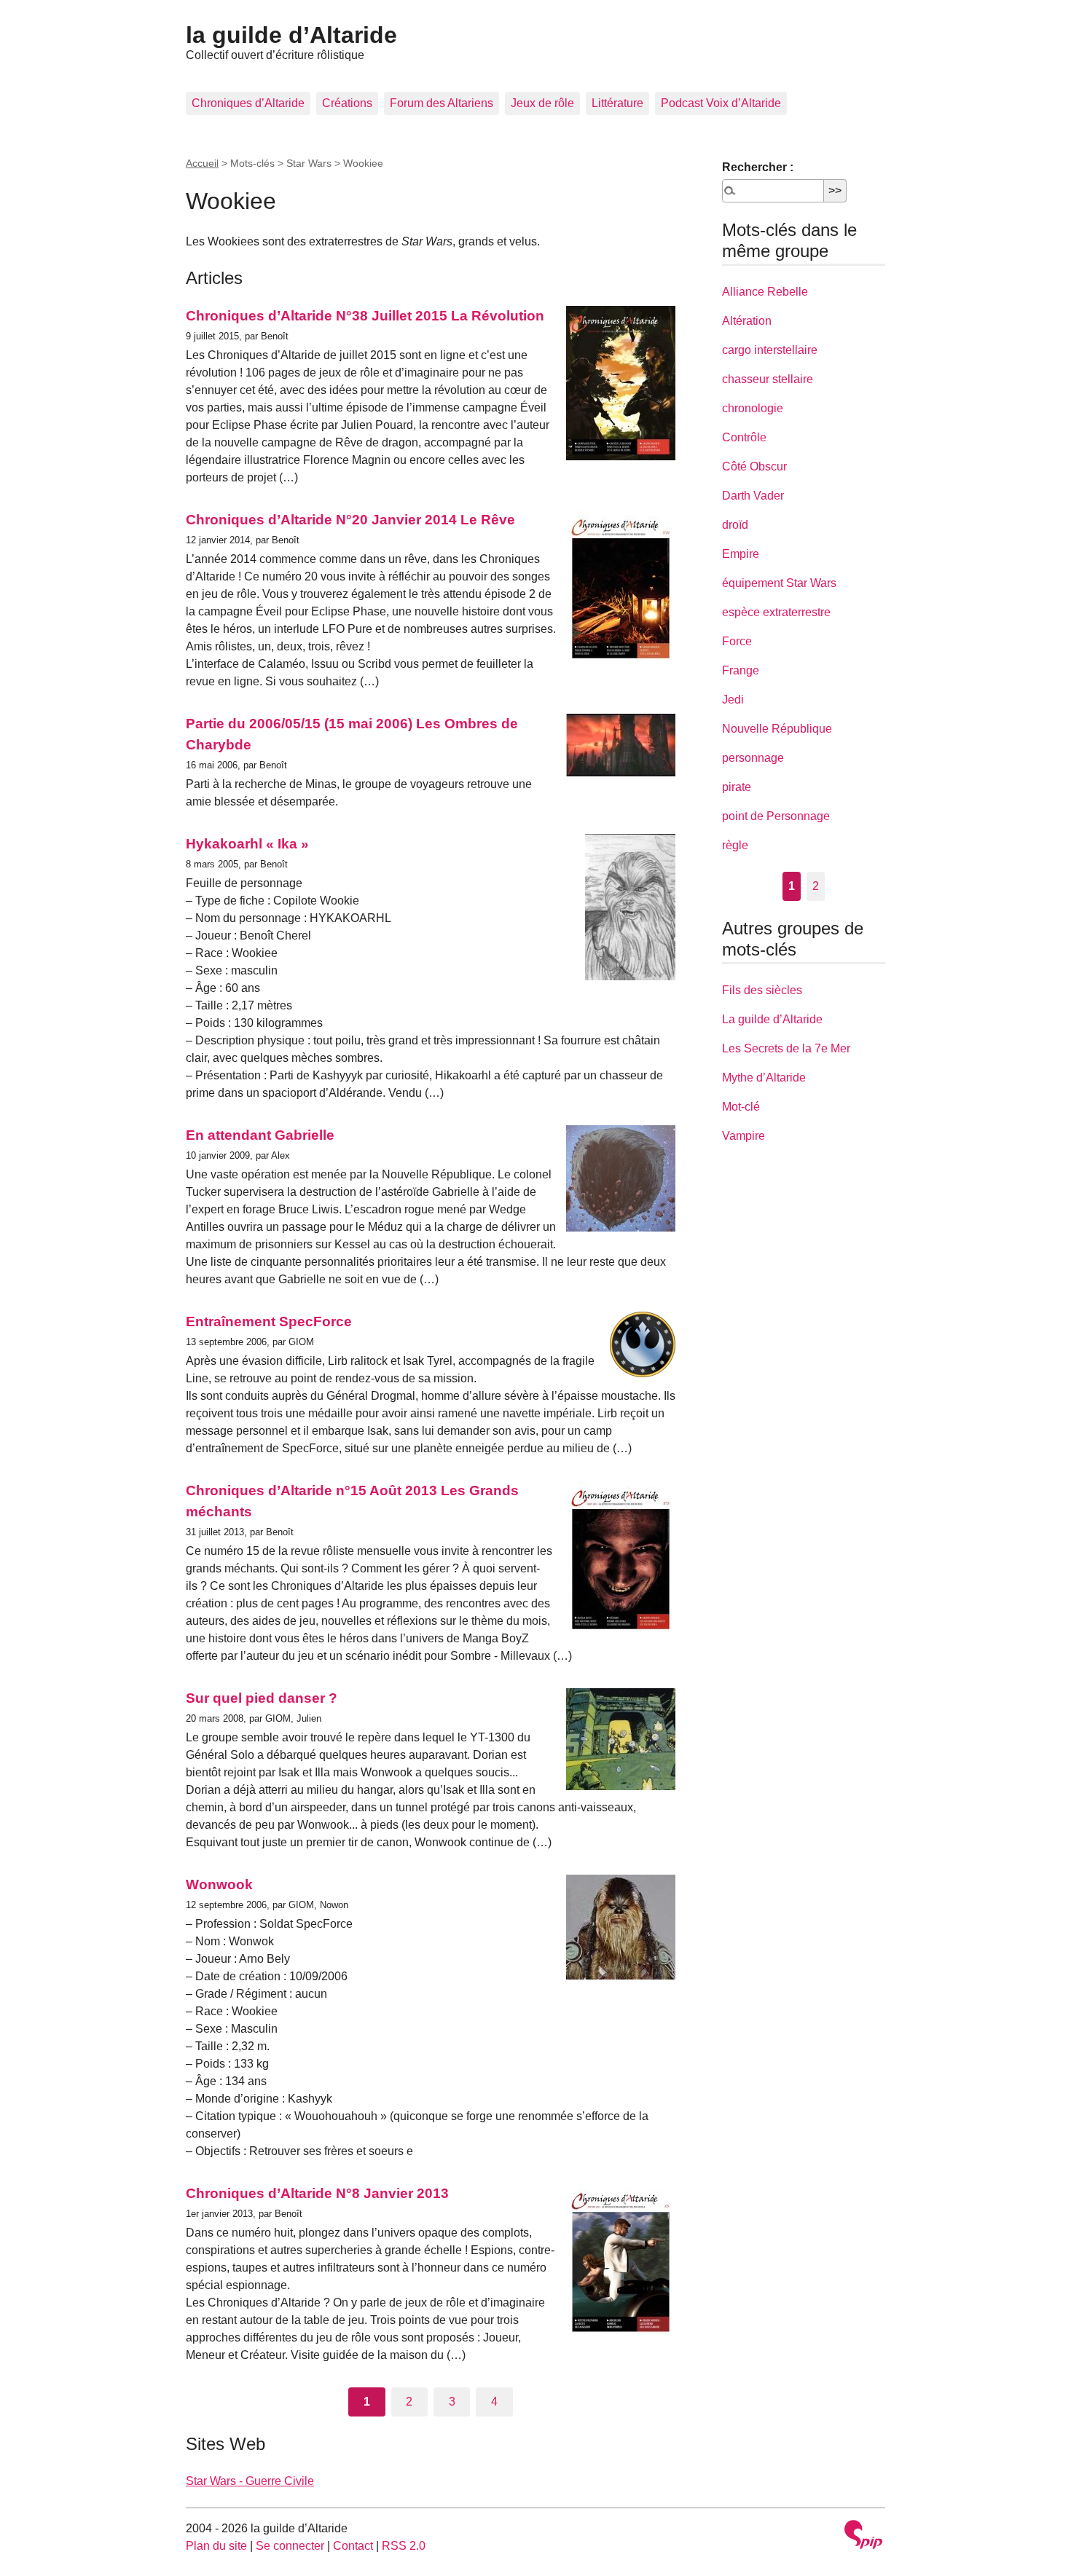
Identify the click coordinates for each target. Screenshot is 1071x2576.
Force (737, 641)
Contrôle (744, 437)
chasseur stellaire (768, 379)
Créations (347, 103)
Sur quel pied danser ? (262, 1698)
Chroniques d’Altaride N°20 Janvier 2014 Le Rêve (350, 520)
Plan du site (216, 2546)
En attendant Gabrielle (260, 1135)
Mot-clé (741, 1107)
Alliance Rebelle (765, 292)
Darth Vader (753, 496)
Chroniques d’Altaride (248, 103)
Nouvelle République (777, 729)
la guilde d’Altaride (291, 35)
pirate (737, 787)
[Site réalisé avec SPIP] (863, 2536)
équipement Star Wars (779, 583)
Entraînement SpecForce (269, 1322)
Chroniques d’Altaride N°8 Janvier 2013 (317, 2193)
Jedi (733, 700)
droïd (735, 525)
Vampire (744, 1136)
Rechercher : (758, 167)
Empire (741, 554)
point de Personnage (776, 816)
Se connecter (290, 2546)
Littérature (617, 103)
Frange (741, 670)
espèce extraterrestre (776, 612)
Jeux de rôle (542, 103)
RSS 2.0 (404, 2546)
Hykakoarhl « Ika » (247, 844)
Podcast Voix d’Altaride (721, 103)
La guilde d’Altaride (772, 1019)
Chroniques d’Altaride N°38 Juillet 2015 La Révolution (365, 316)
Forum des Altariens (442, 103)
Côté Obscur (754, 466)
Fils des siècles (762, 990)
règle (735, 845)
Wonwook (219, 1884)
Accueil (202, 163)
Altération (747, 321)
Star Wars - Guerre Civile (250, 2481)
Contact (353, 2546)
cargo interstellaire (770, 350)
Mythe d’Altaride (764, 1078)
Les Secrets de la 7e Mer (786, 1048)
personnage (753, 758)
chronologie (753, 408)
